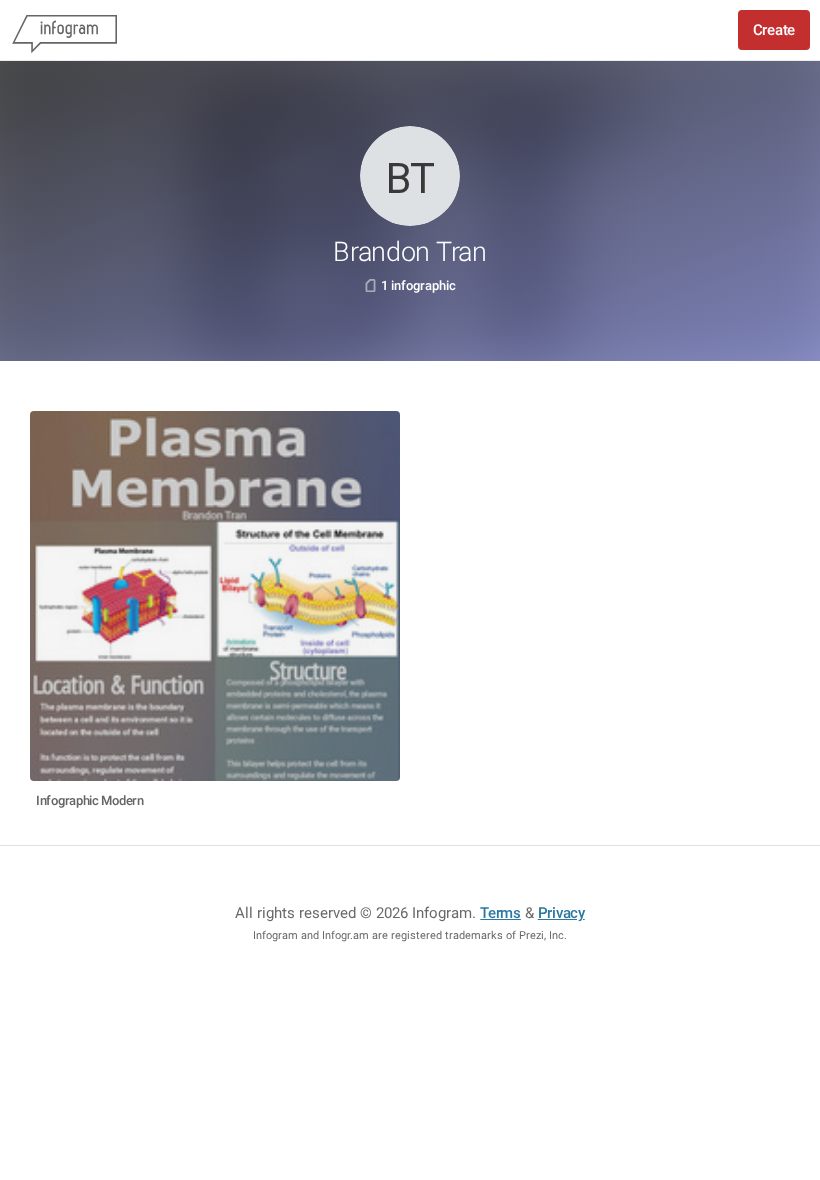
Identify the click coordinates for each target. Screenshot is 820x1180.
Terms (500, 913)
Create (774, 30)
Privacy (561, 913)
